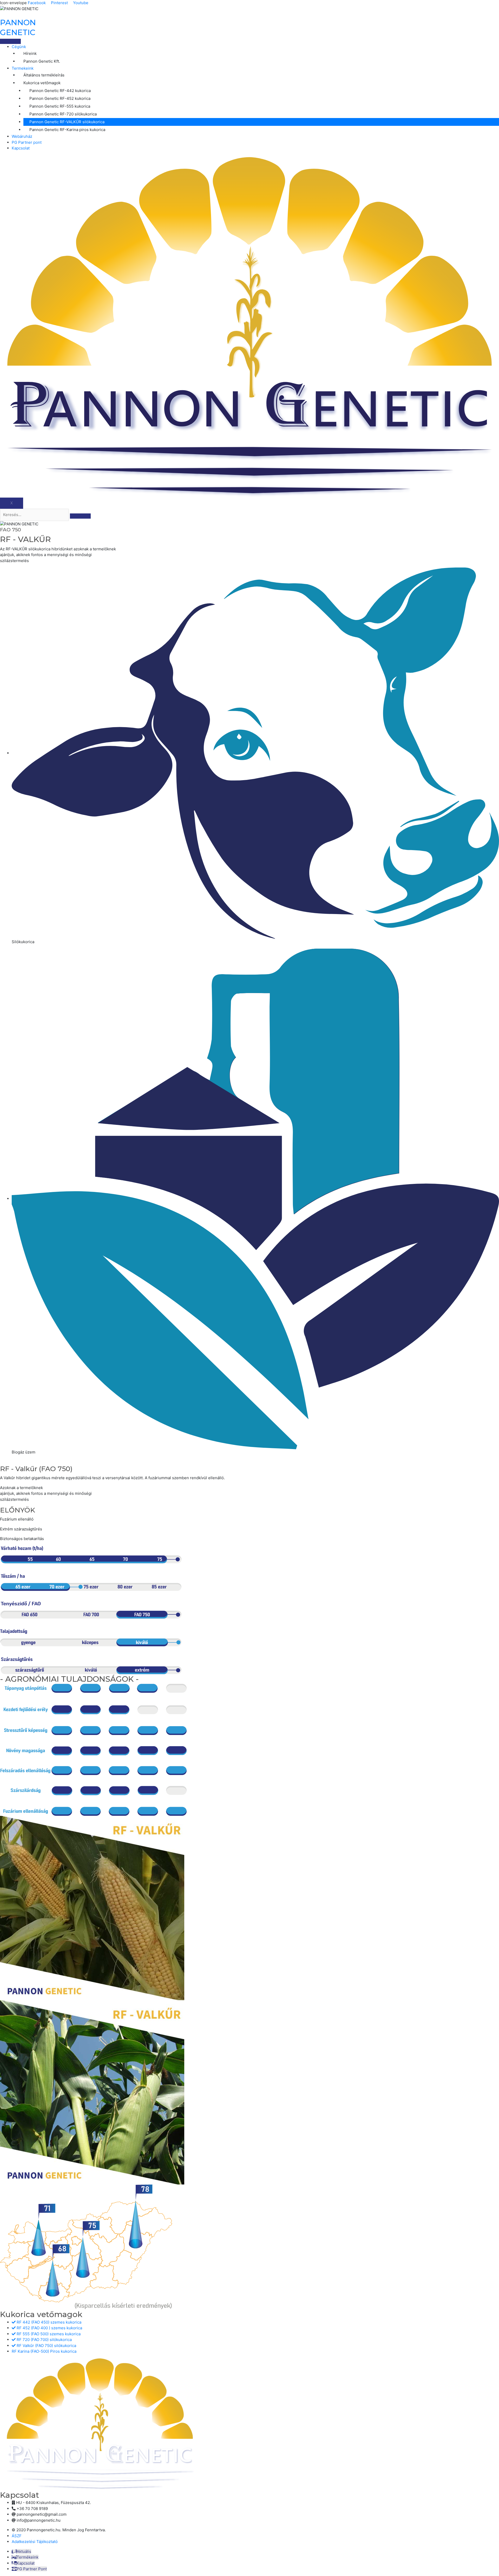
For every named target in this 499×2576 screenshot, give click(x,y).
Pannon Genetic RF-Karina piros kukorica (67, 130)
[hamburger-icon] (10, 41)
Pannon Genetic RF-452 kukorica (60, 98)
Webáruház (22, 136)
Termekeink (23, 68)
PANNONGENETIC (18, 27)
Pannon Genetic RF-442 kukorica (60, 91)
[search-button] (80, 516)
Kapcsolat (21, 148)
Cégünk (19, 47)
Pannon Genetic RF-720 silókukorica (63, 114)
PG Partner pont (27, 142)
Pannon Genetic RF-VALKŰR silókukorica (67, 122)
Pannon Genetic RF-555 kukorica (60, 106)
